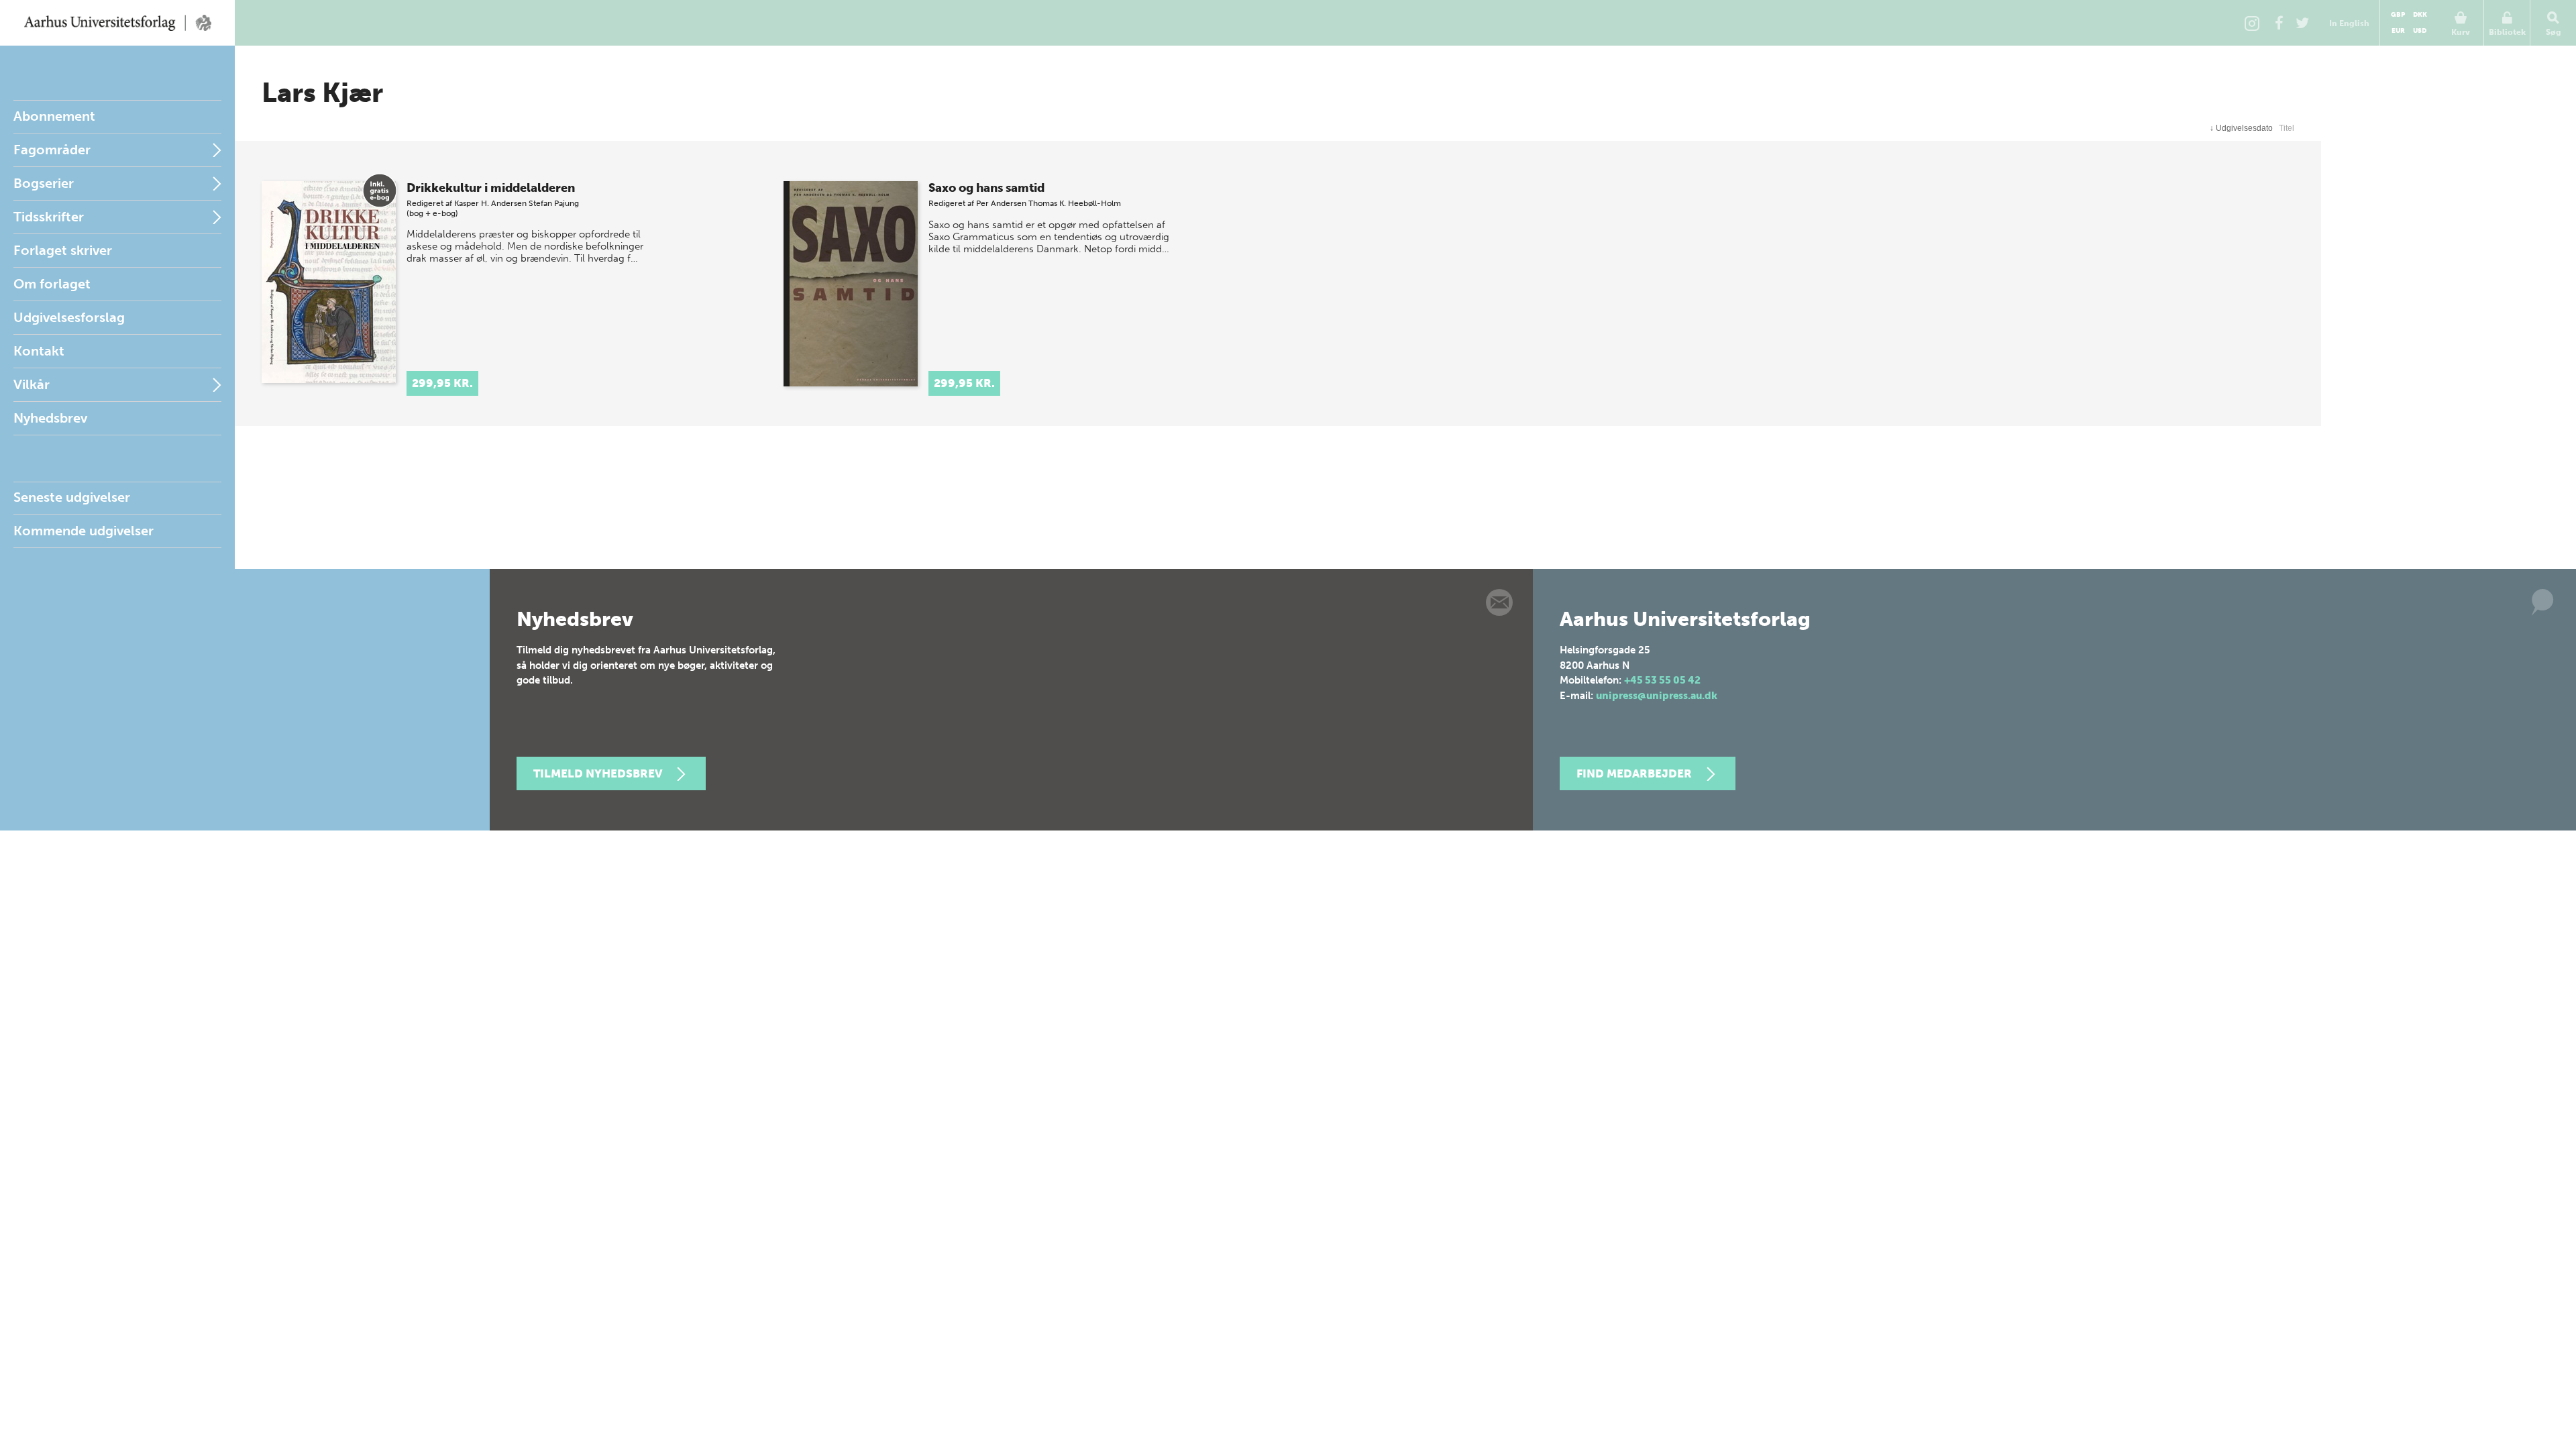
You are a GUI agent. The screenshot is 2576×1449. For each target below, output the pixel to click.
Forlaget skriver (63, 250)
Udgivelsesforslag (69, 317)
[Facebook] (2279, 23)
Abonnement (54, 116)
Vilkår (32, 384)
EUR (2398, 31)
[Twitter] (2302, 23)
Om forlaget (52, 284)
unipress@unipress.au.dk (1657, 696)
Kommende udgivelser (84, 531)
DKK (2420, 15)
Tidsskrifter (49, 217)
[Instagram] (2252, 23)
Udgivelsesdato (2241, 128)
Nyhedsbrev (50, 418)
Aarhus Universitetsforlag (117, 23)
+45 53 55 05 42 (1662, 680)
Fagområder (52, 150)
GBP (2398, 15)
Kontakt (39, 351)
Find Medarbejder (1634, 773)
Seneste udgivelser (72, 497)
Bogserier (44, 183)
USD (2420, 31)
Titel (2287, 128)
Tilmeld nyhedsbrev (598, 773)
